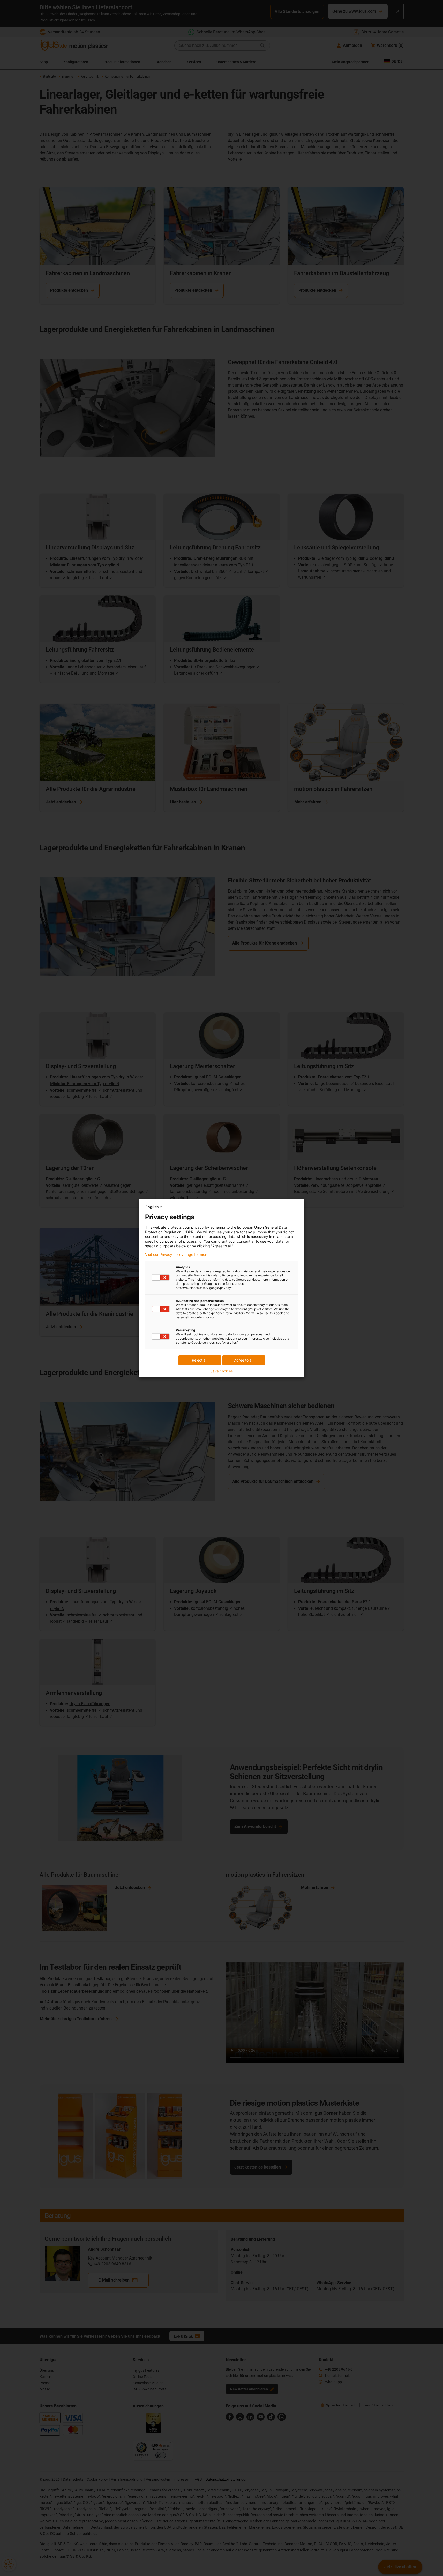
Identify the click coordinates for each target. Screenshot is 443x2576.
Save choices (221, 1371)
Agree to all (244, 1360)
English (152, 1207)
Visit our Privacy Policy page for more (177, 1255)
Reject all (200, 1360)
